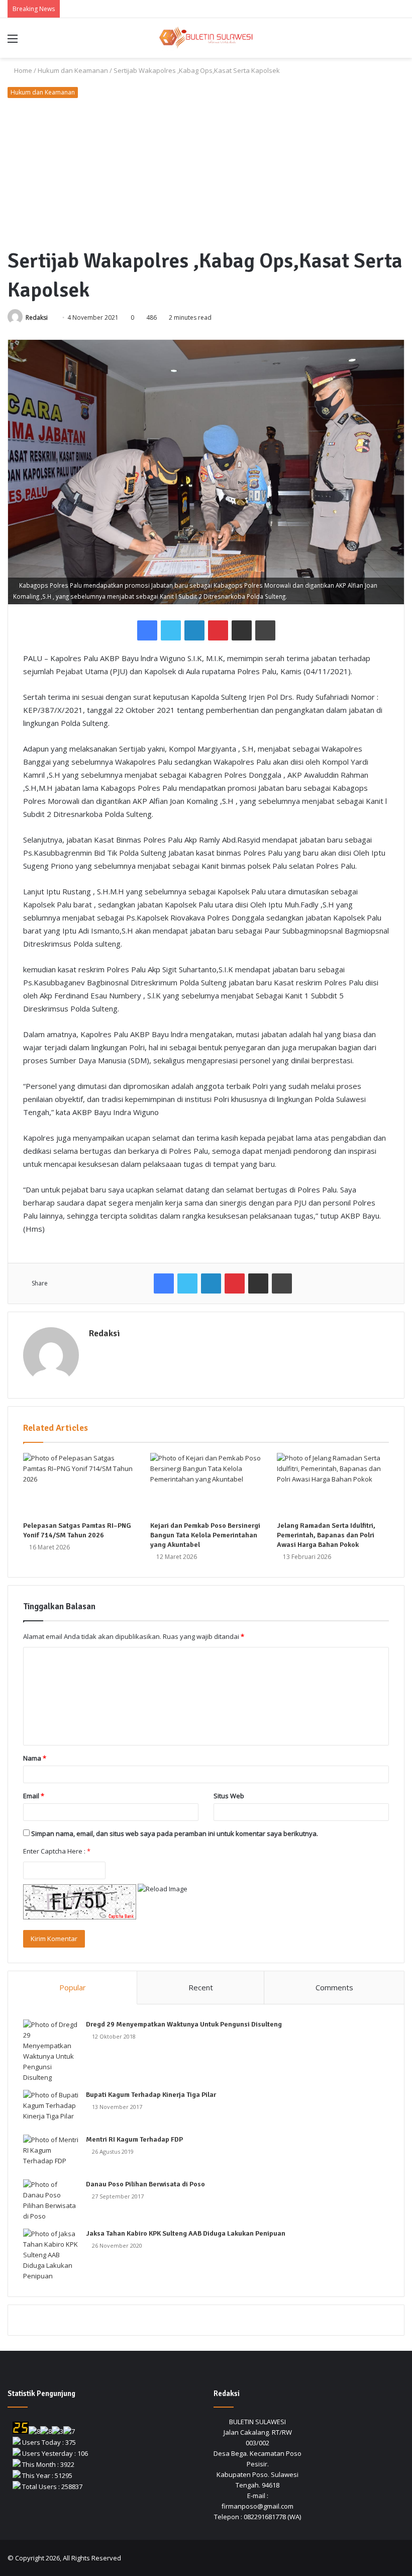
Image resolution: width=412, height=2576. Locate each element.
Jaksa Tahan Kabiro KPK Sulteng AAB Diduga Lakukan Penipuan (186, 2233)
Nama (35, 1758)
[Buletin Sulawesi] (206, 38)
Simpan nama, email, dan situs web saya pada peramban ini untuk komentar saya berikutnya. (175, 1833)
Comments (334, 1987)
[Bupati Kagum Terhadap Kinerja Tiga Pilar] (51, 2109)
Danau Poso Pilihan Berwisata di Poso (145, 2184)
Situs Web (229, 1796)
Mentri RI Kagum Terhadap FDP (134, 2139)
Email (34, 1796)
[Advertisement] (206, 173)
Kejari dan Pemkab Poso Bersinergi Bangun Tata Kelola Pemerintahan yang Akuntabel (205, 1535)
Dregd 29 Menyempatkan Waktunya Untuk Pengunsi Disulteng (184, 2024)
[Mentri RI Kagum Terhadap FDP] (51, 2153)
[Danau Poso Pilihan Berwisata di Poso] (51, 2200)
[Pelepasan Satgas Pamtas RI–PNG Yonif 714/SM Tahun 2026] (79, 1485)
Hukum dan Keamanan (73, 70)
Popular (73, 1987)
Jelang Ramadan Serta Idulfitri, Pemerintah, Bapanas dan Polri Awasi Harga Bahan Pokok (326, 1535)
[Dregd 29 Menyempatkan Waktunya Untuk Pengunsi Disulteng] (51, 2051)
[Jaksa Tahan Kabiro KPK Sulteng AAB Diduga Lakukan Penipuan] (51, 2255)
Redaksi (37, 317)
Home (22, 70)
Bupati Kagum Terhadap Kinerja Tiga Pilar (151, 2095)
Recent (201, 1987)
